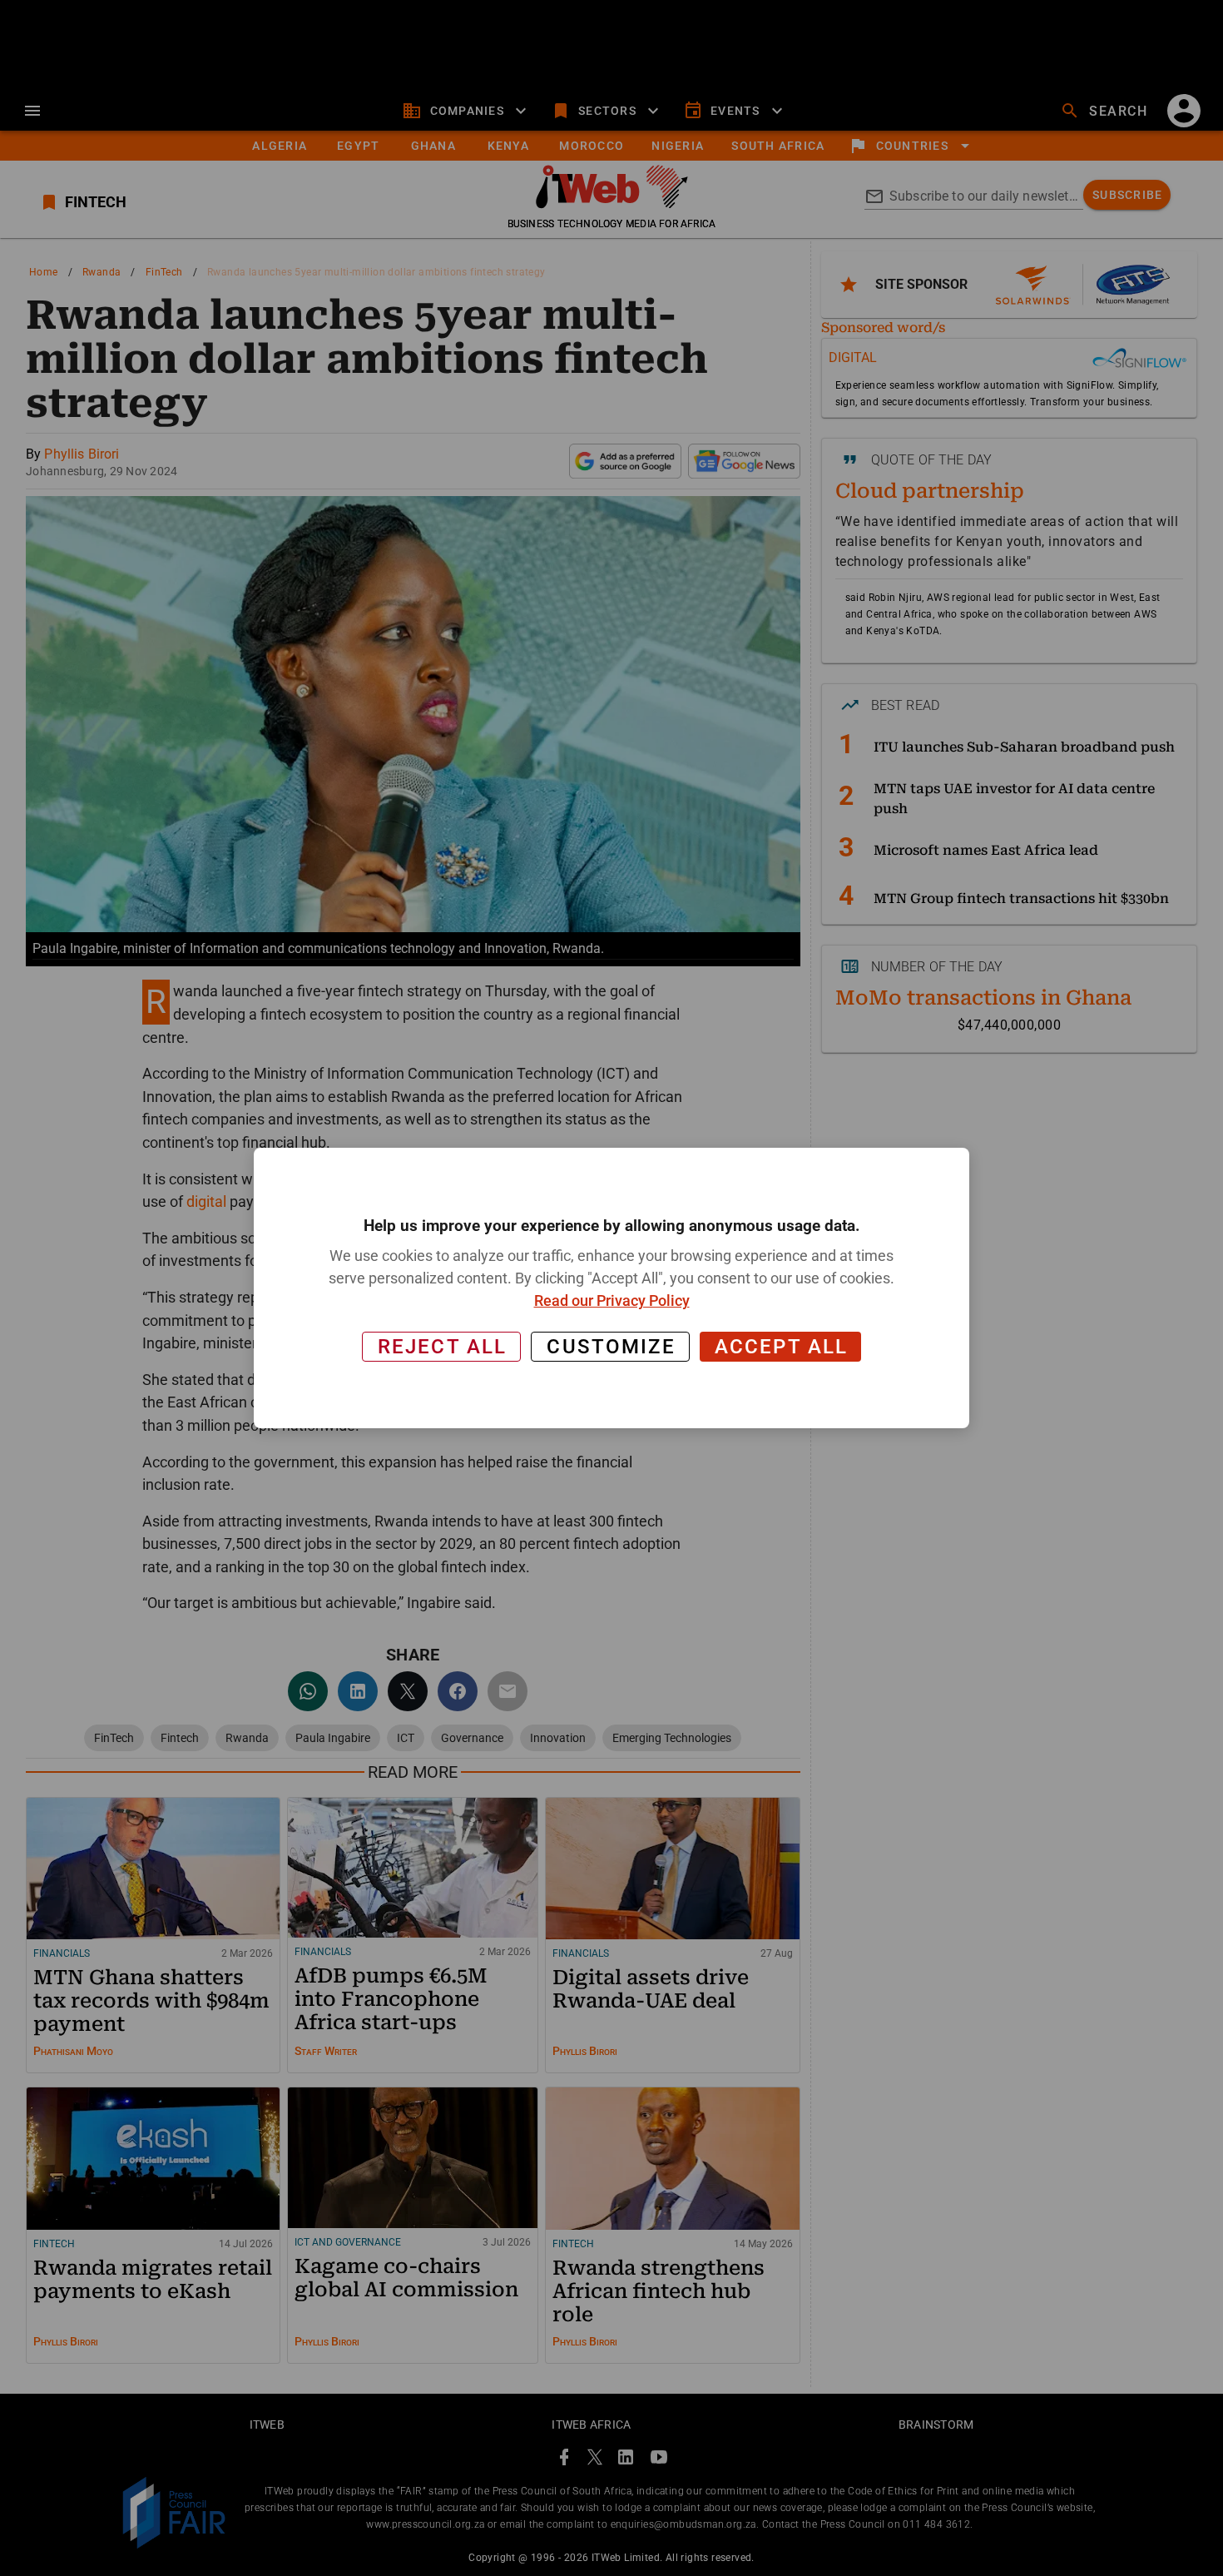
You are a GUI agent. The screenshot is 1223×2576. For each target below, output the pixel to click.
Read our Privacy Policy (612, 1300)
